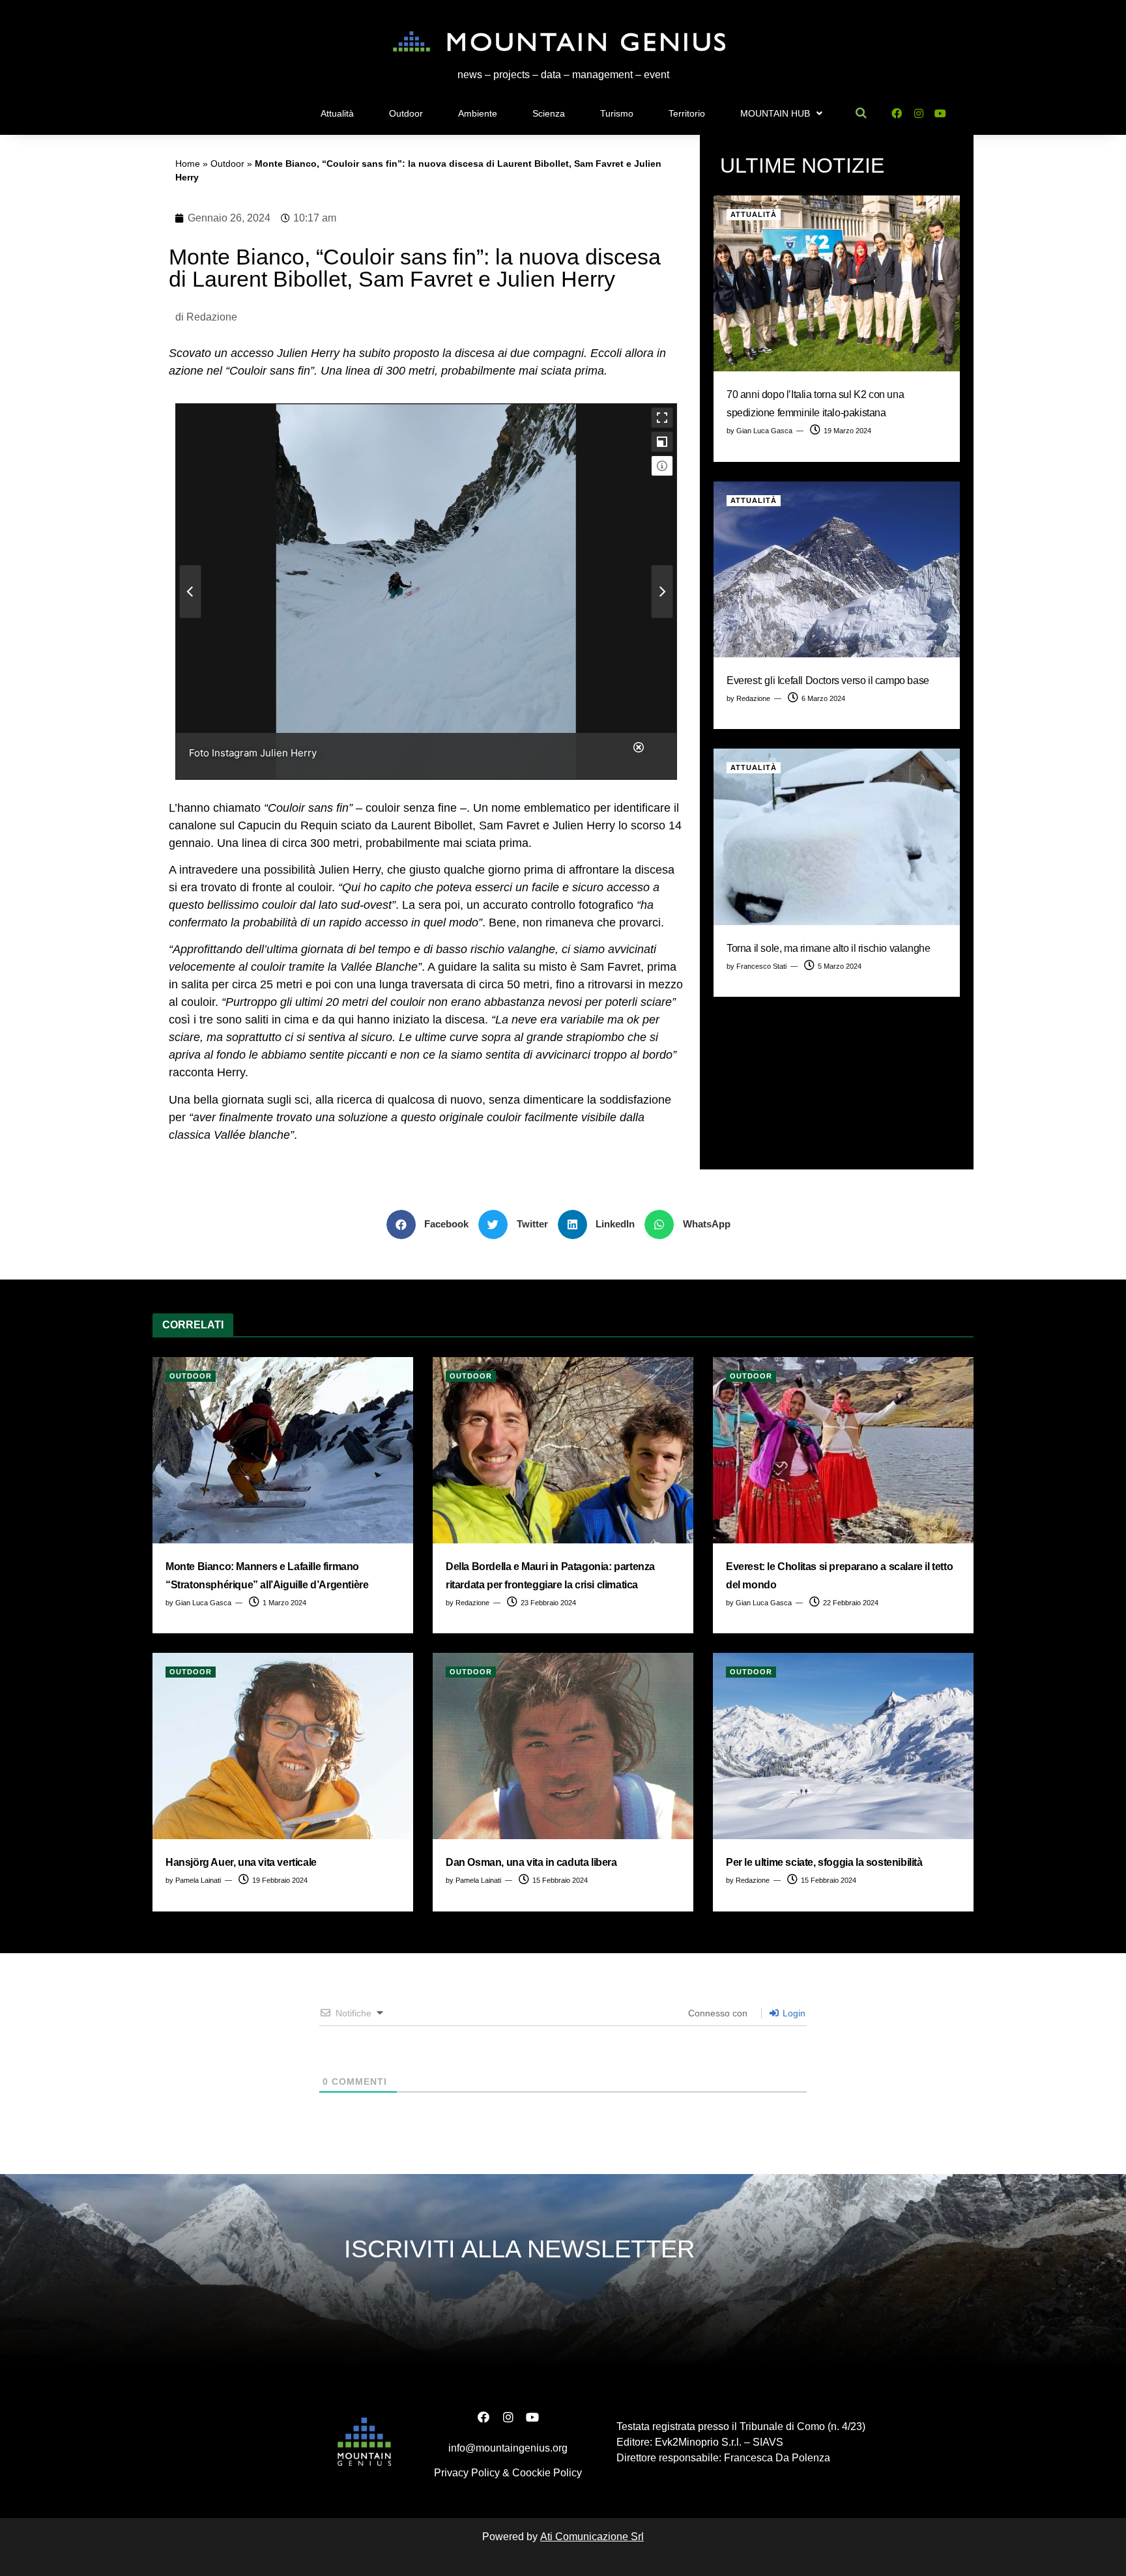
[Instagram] (918, 114)
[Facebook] (896, 114)
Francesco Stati (761, 966)
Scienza (549, 113)
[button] (433, 1224)
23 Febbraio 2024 (547, 1603)
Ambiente (478, 113)
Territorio (687, 113)
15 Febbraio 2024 (559, 1880)
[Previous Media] (190, 592)
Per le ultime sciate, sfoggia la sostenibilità (824, 1862)
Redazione (753, 698)
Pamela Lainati (198, 1880)
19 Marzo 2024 (846, 431)
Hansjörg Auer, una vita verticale (241, 1862)
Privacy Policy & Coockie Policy (508, 2473)
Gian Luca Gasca (764, 431)
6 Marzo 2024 (822, 698)
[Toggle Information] (662, 466)
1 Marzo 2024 (283, 1603)
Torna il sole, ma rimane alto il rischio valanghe (828, 948)
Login (793, 2013)
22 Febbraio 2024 (850, 1603)
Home (188, 164)
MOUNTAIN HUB (775, 113)
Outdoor (406, 113)
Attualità (337, 113)
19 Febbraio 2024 (279, 1880)
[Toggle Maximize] (662, 442)
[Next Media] (662, 592)
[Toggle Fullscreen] (662, 418)
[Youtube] (941, 114)
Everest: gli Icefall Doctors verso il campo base (828, 680)
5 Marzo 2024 (839, 966)
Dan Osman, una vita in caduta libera (531, 1862)
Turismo (617, 113)
